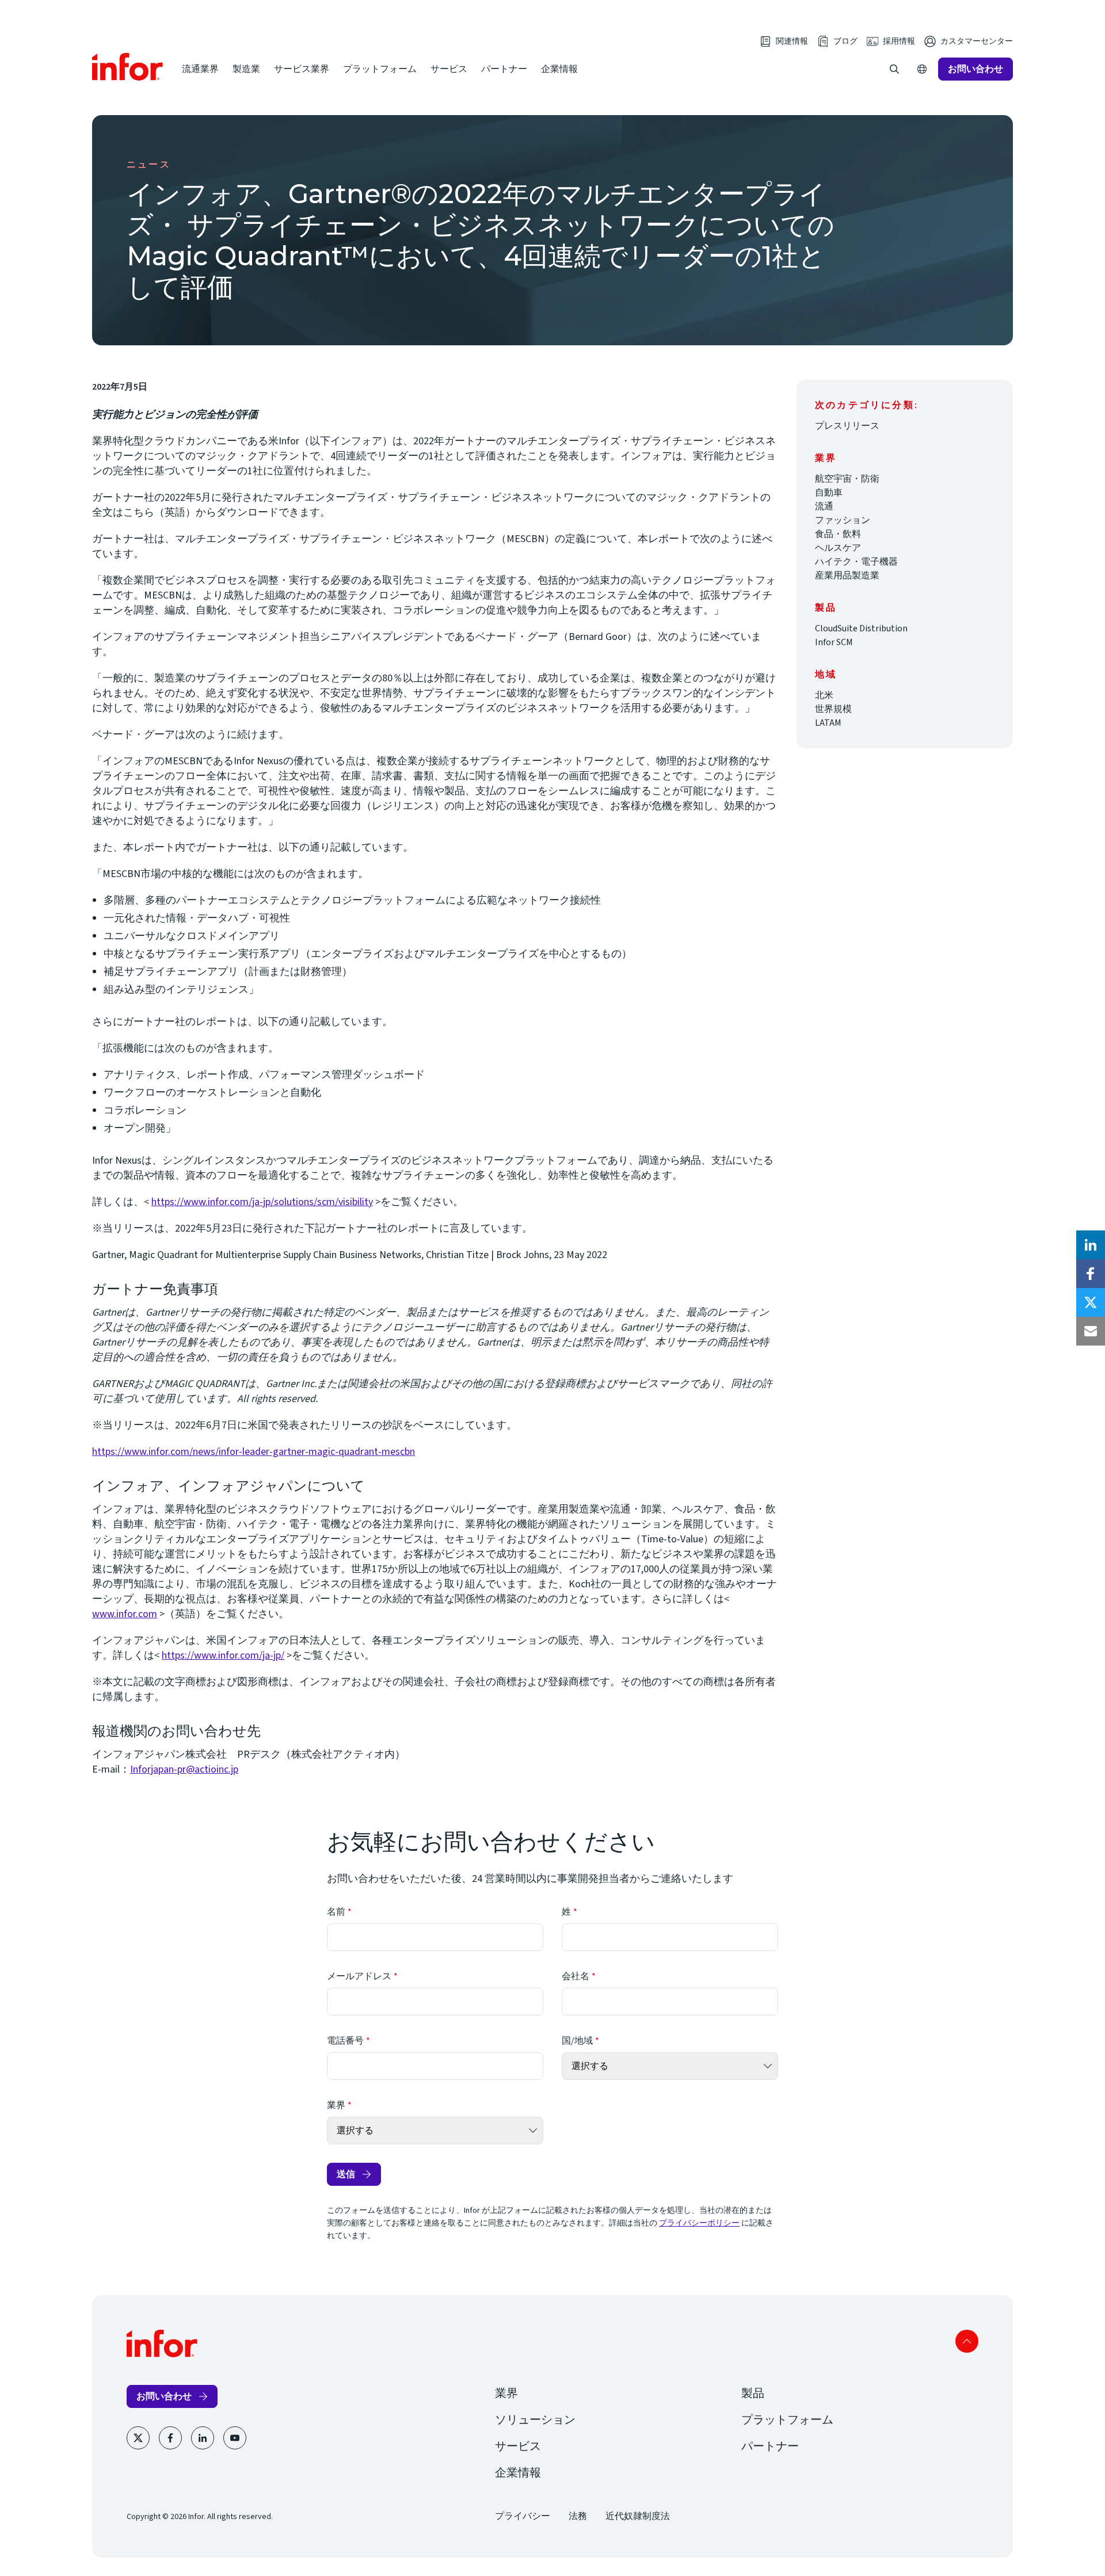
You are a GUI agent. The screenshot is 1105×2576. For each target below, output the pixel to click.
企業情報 (559, 69)
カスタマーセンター (977, 41)
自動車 (829, 493)
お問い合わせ (976, 69)
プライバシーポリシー (699, 2223)
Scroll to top (967, 2341)
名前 (336, 1912)
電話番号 (345, 2041)
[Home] (128, 67)
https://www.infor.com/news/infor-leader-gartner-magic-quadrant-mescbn (254, 1452)
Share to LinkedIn (1091, 1245)
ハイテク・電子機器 (856, 562)
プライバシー (523, 2516)
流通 (824, 506)
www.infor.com (125, 1614)
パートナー (504, 69)
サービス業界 (302, 69)
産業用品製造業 (847, 576)
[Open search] (894, 69)
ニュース (149, 165)
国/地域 (577, 2041)
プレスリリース (847, 426)
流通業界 (200, 69)
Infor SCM (834, 642)
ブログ (845, 41)
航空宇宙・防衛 (847, 479)
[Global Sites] (922, 69)
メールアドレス (359, 1976)
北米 (824, 695)
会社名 (576, 1976)
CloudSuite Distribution (861, 628)
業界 (336, 2105)
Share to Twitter (1091, 1302)
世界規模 (833, 709)
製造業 (246, 69)
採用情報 (899, 41)
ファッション (843, 520)
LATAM (828, 723)
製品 (753, 2394)
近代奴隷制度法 (638, 2516)
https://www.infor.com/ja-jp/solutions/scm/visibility (262, 1202)
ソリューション (535, 2420)
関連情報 (792, 41)
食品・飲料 (838, 534)
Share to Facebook (1091, 1274)
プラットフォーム (380, 69)
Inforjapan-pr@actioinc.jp (184, 1769)
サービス (449, 69)
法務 (578, 2516)
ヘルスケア (838, 548)
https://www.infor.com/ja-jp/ (223, 1655)
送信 (346, 2174)
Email (1091, 1331)
